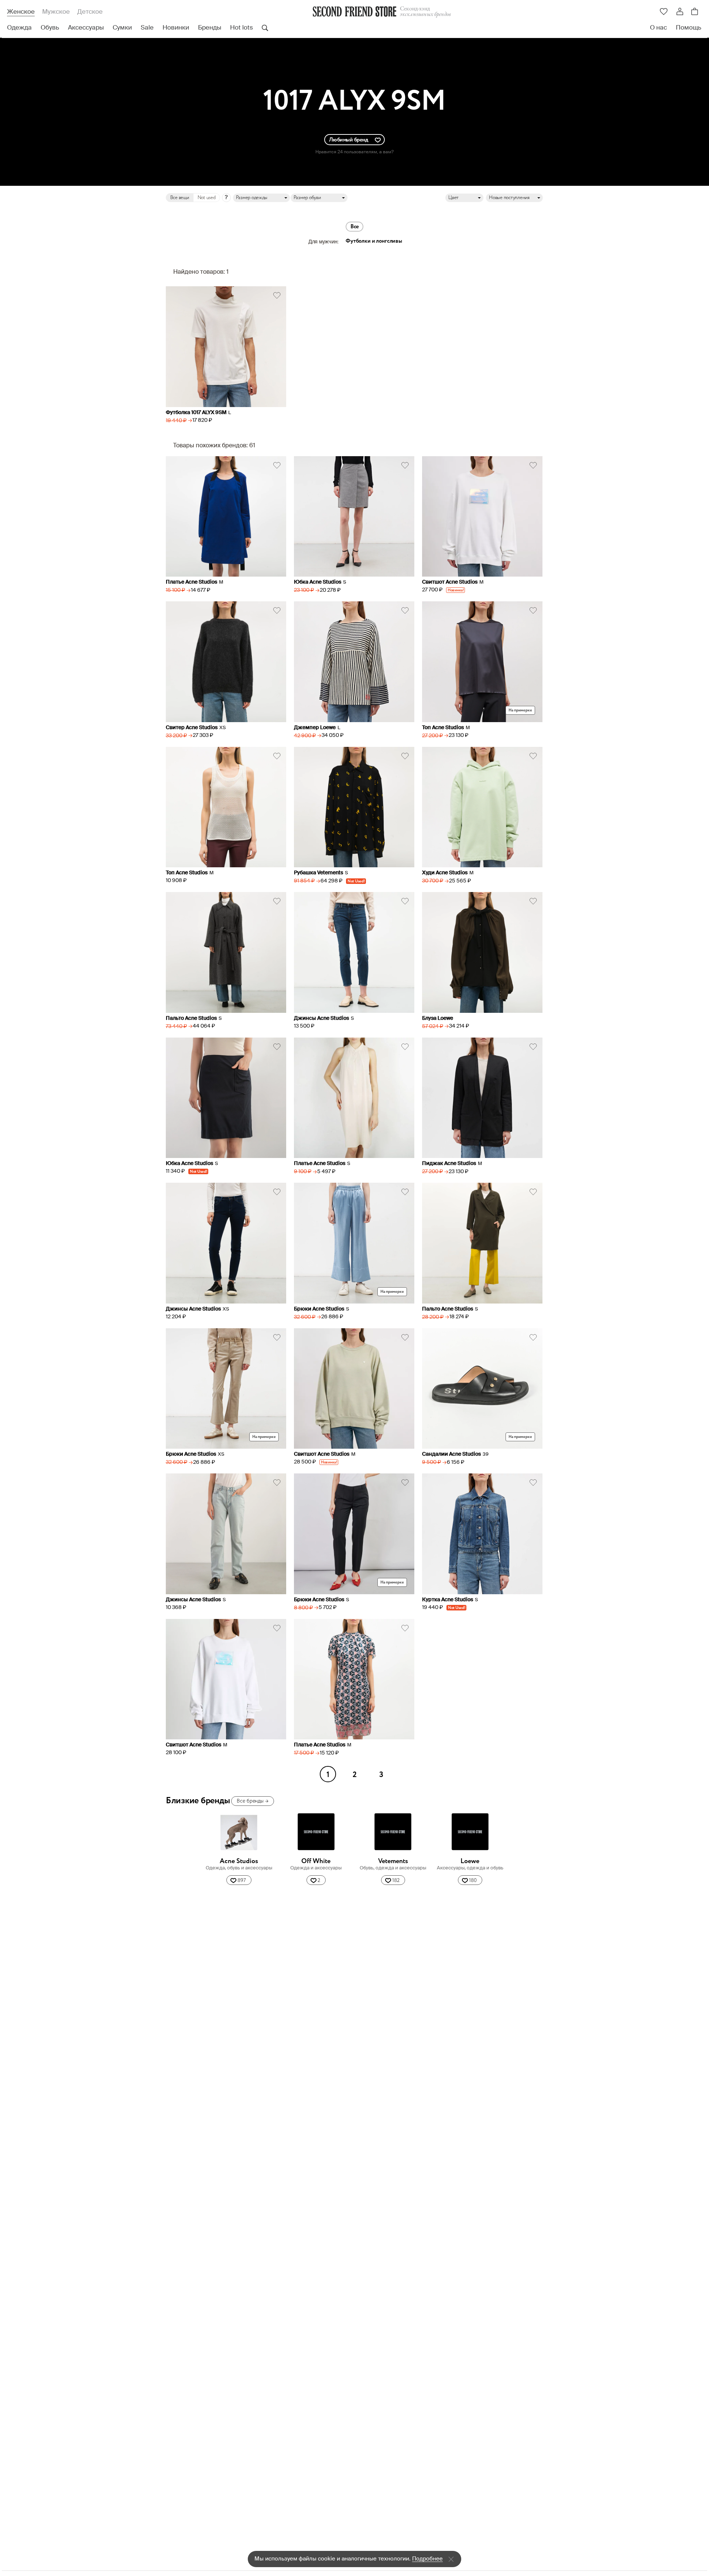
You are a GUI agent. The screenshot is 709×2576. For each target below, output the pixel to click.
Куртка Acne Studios (448, 1600)
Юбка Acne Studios (318, 582)
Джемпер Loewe (315, 728)
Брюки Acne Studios (319, 1309)
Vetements (393, 1861)
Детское (90, 12)
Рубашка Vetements (318, 873)
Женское (21, 12)
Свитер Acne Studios (192, 728)
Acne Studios (239, 1861)
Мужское (56, 12)
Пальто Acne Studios (191, 1018)
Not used (207, 198)
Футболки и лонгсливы (374, 241)
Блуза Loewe (438, 1018)
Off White (316, 1861)
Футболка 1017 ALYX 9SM (196, 413)
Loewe (470, 1861)
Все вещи (180, 198)
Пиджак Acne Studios (449, 1164)
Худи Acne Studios (445, 873)
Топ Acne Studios (443, 728)
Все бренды (252, 1801)
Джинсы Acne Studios (321, 1018)
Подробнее (427, 2559)
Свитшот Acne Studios (450, 582)
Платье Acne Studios (191, 582)
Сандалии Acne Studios (451, 1454)
